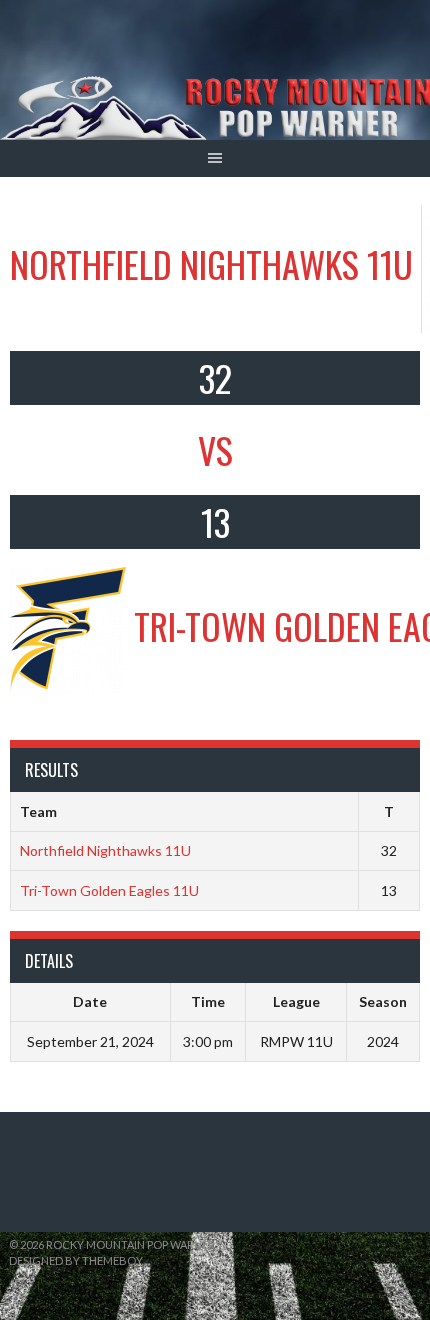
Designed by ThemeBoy (76, 1260)
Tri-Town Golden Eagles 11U (109, 890)
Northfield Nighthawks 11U (105, 850)
